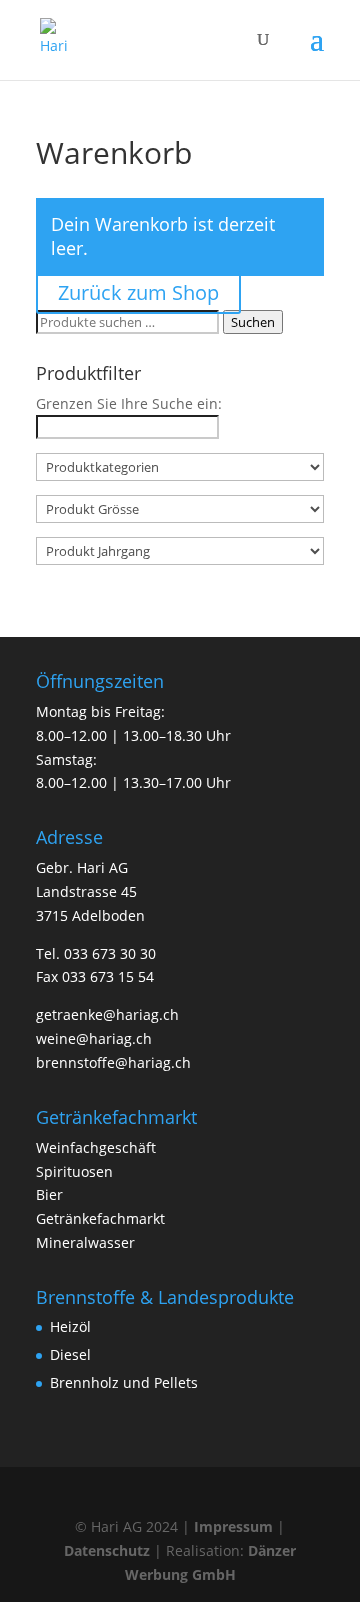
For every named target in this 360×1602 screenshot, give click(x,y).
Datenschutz (107, 1550)
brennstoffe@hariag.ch (113, 1062)
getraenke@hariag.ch (107, 1014)
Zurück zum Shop (138, 292)
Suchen (253, 322)
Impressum (233, 1526)
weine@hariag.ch (94, 1038)
